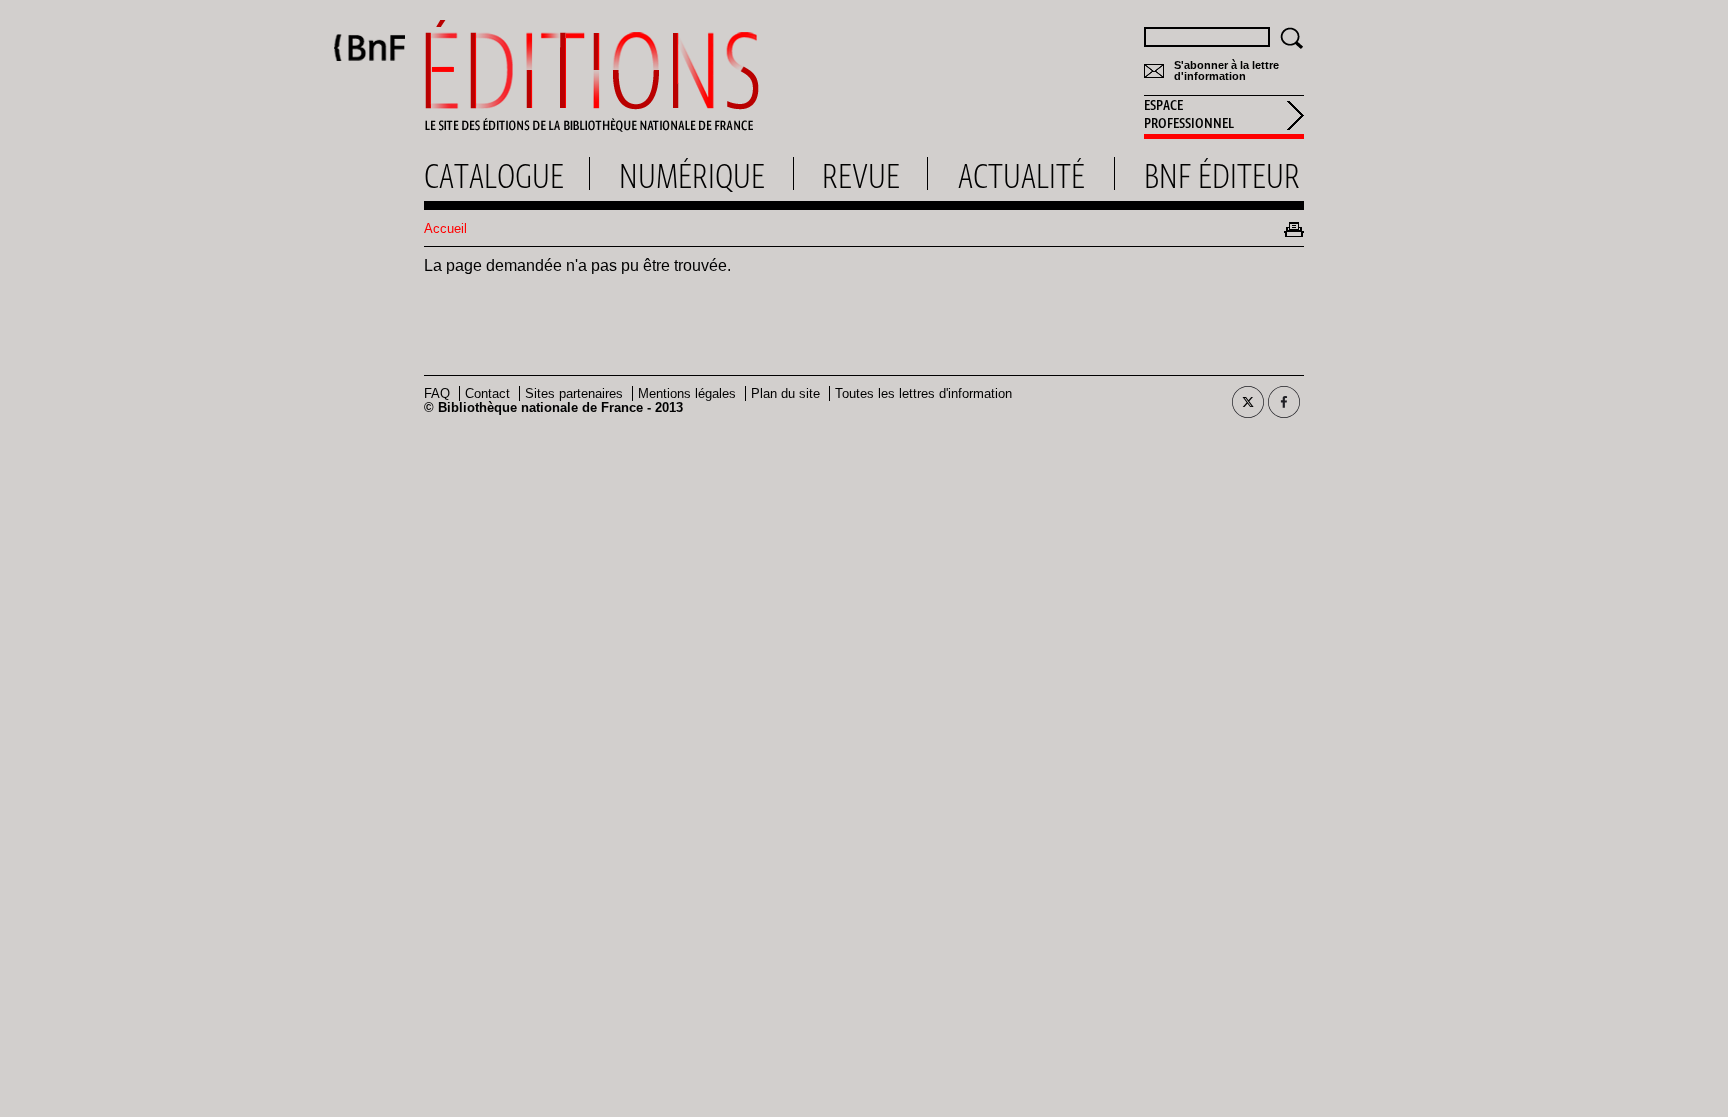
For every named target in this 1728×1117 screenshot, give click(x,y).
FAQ (437, 393)
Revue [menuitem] (861, 176)
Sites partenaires (574, 393)
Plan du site (785, 393)
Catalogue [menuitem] (494, 176)
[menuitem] (1224, 117)
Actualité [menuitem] (1021, 176)
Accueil (445, 228)
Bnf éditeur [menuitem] (1222, 176)
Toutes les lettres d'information (923, 393)
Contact (487, 393)
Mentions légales (687, 393)
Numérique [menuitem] (692, 176)
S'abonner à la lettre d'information (1226, 71)
